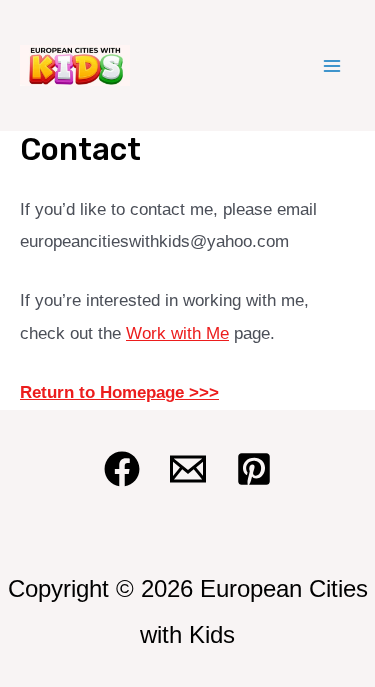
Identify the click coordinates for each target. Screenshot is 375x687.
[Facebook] (122, 469)
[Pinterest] (254, 469)
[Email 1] (188, 469)
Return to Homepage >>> (119, 392)
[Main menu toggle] (333, 66)
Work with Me (177, 333)
